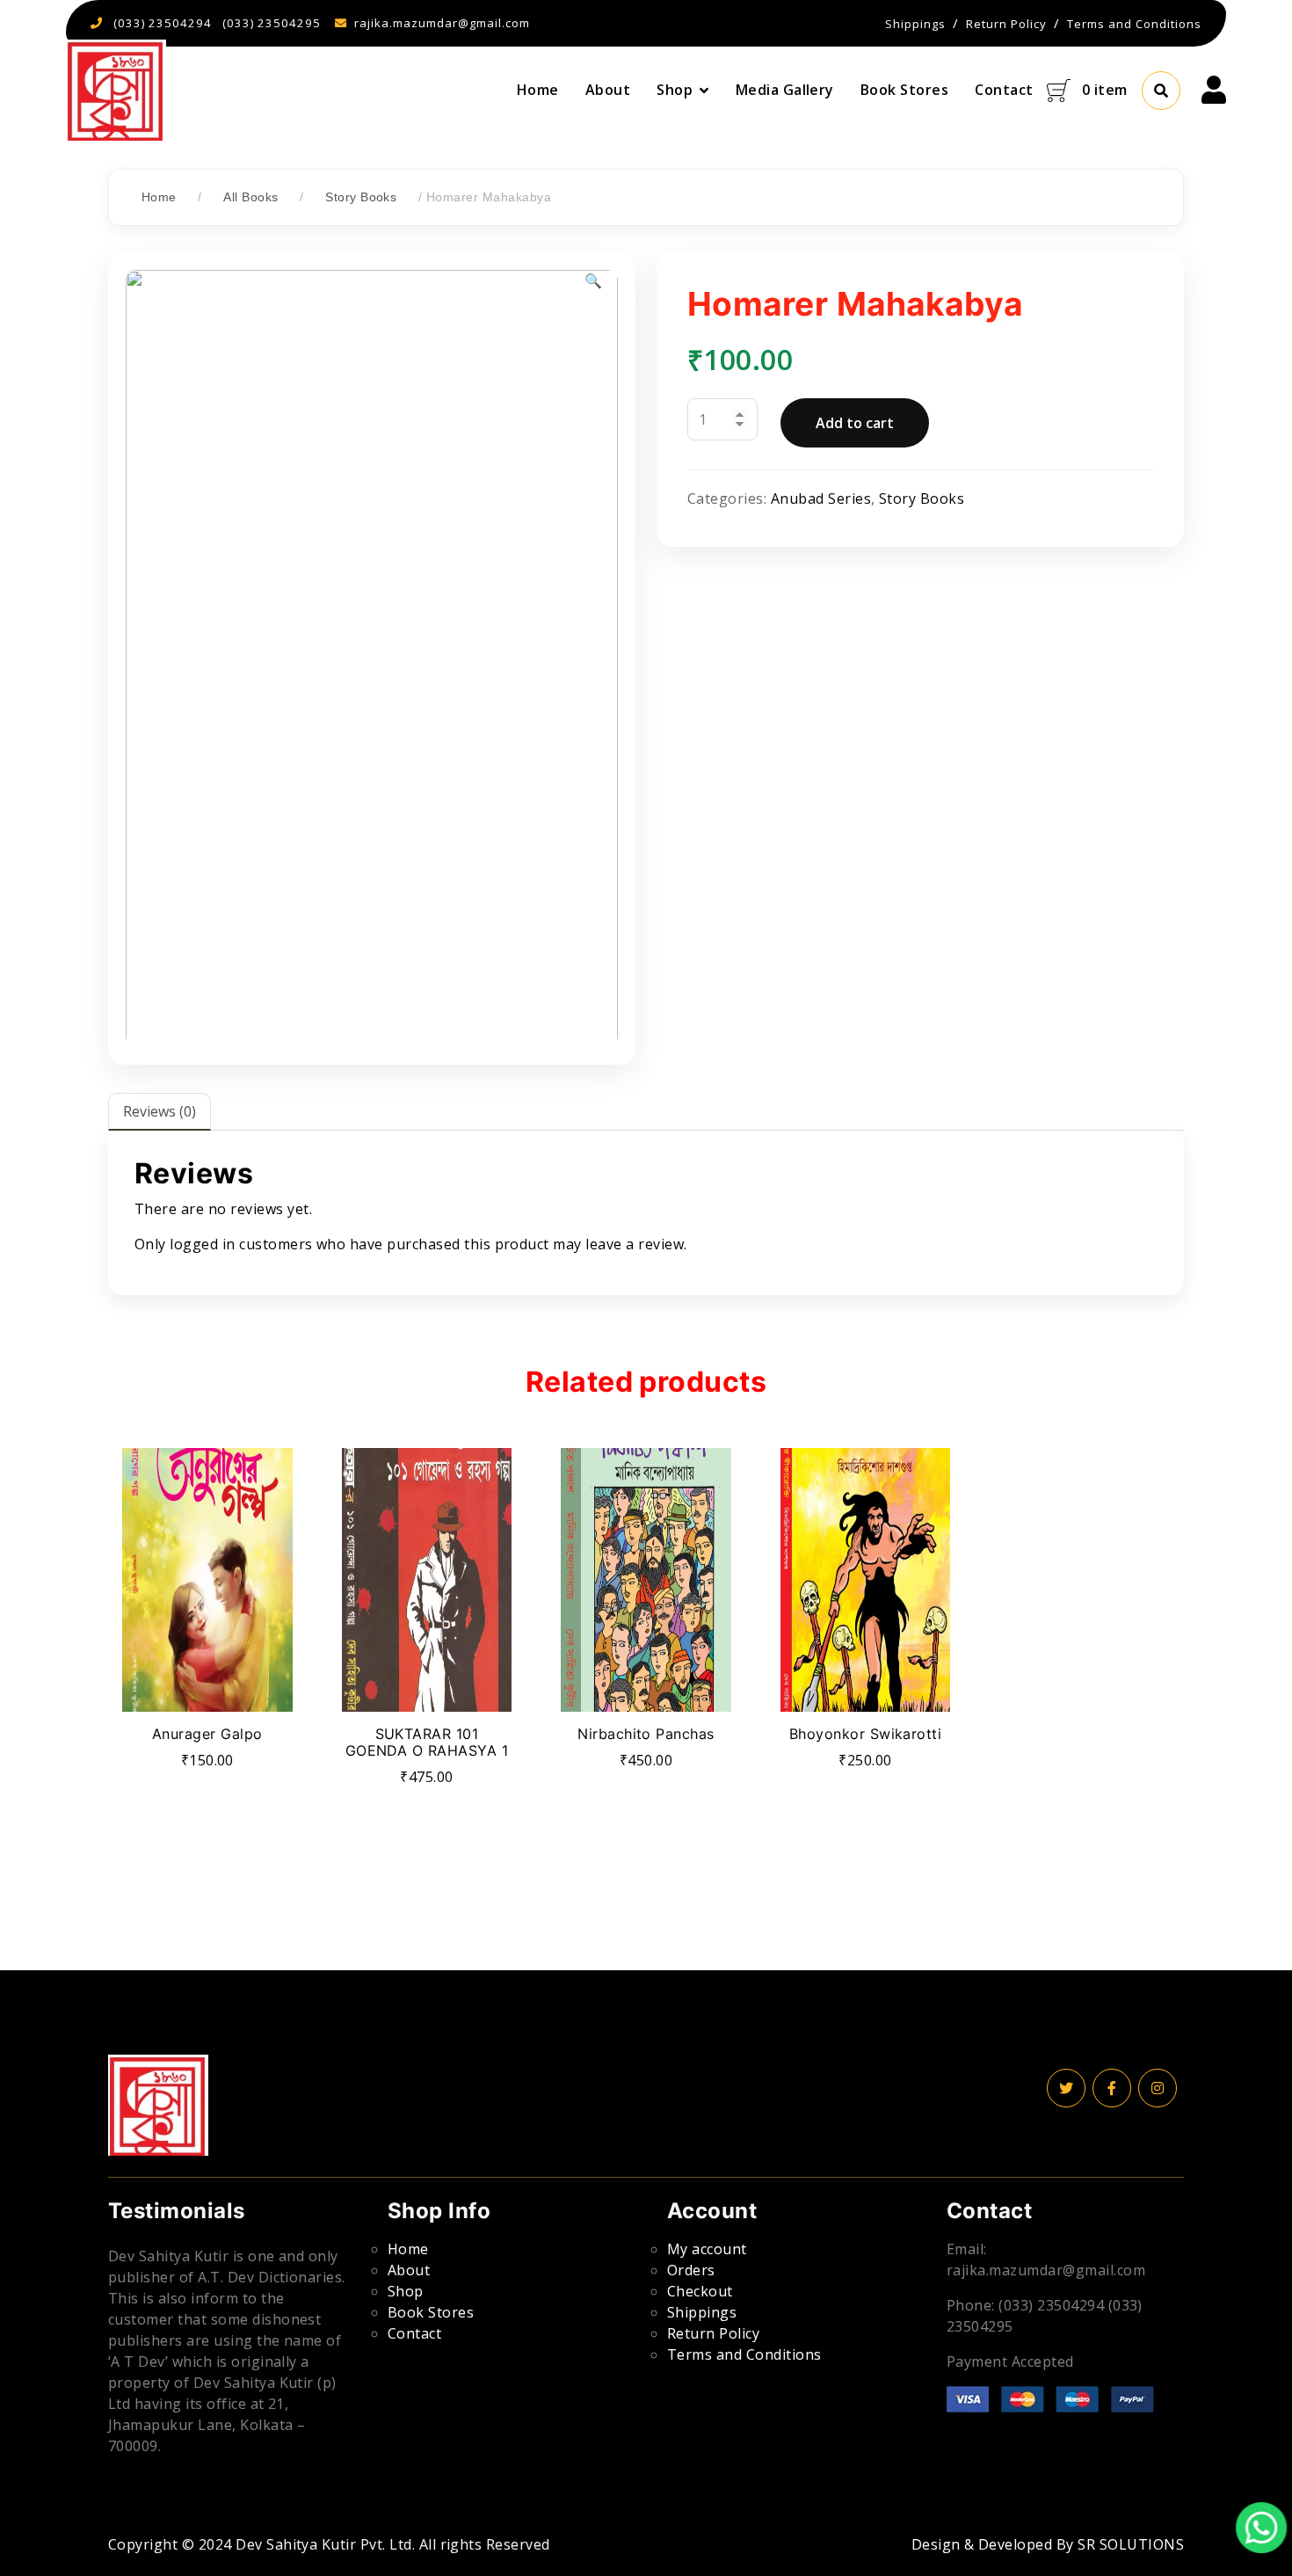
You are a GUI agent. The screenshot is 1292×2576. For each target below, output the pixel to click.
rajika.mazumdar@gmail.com (442, 23)
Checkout (700, 2291)
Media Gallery (785, 90)
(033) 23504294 (163, 23)
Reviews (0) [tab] (160, 1111)
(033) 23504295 (272, 23)
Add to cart (855, 423)
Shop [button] (675, 90)
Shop (406, 2291)
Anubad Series (821, 498)
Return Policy (713, 2333)
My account (707, 2249)
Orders (691, 2270)
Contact (1004, 90)
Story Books (361, 197)
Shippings (702, 2312)
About (608, 90)
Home (538, 90)
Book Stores (904, 90)
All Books (250, 197)
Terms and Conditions (744, 2354)
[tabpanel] (646, 1212)
